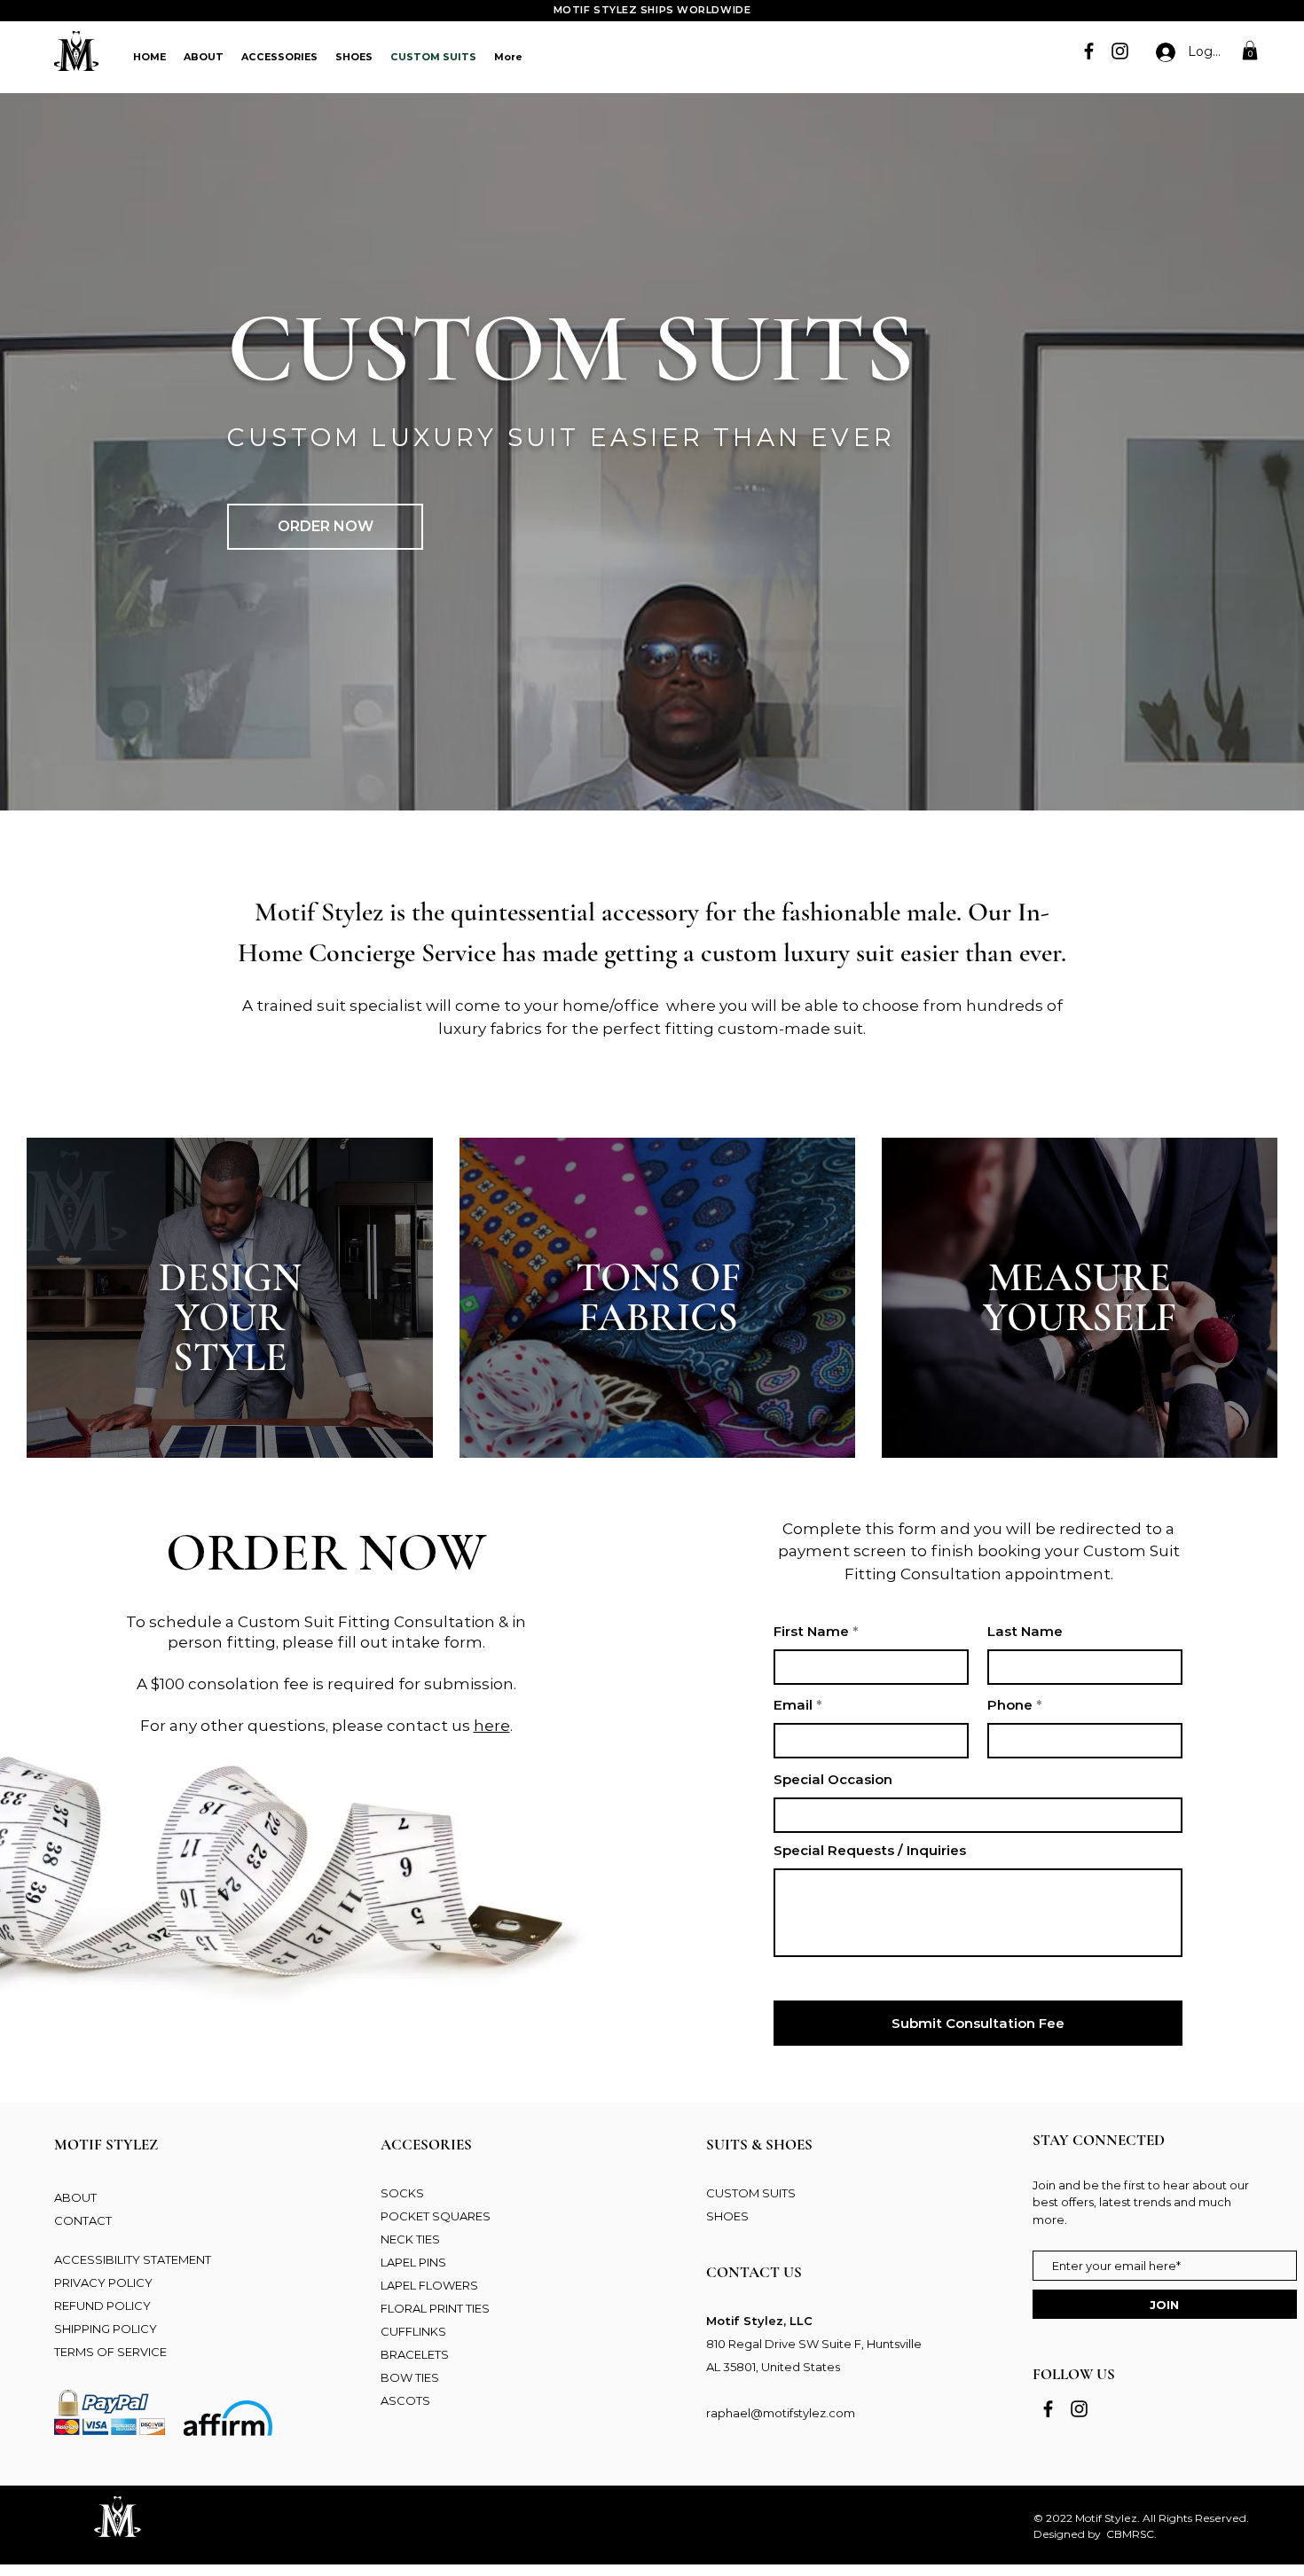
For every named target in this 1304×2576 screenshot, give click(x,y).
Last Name (1025, 1631)
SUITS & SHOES (759, 2145)
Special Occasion (833, 1779)
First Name (811, 1631)
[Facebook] (1089, 51)
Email (793, 1705)
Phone (1010, 1705)
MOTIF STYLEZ (106, 2145)
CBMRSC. (1131, 2534)
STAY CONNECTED (1099, 2140)
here (492, 1726)
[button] (1250, 51)
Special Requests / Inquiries (870, 1850)
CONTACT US (754, 2272)
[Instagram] (1120, 51)
